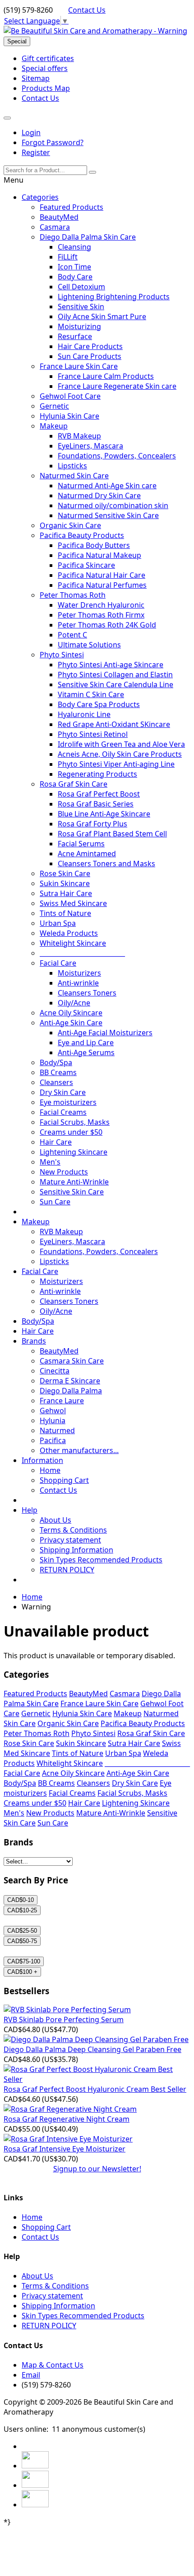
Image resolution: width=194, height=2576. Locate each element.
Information (42, 1460)
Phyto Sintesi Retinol (93, 734)
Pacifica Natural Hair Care (102, 575)
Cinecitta (55, 1371)
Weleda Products (69, 933)
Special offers (45, 68)
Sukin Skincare (65, 883)
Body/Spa (56, 1062)
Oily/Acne (74, 1003)
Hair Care (56, 1142)
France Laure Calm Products (106, 376)
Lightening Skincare (74, 1152)
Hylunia (53, 1420)
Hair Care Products (90, 346)
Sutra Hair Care (66, 893)
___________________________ (82, 953)
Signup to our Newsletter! (97, 2169)
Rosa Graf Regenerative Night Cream (67, 2119)
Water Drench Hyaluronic (101, 605)
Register (36, 152)
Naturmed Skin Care (74, 476)
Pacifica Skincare (86, 565)
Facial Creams (63, 1112)
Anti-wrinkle (78, 983)
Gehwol (53, 1411)
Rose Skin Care (65, 873)
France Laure (62, 1401)
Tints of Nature (65, 913)
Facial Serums (81, 844)
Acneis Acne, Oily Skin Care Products (120, 754)
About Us (55, 1520)
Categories (40, 197)
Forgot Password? (53, 142)
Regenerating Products (97, 774)
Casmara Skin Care (72, 1361)
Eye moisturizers (68, 1102)
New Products (64, 1172)
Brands (34, 1341)
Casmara (55, 227)
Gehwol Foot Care (70, 396)
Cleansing (74, 247)
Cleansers (56, 1082)
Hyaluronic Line (84, 714)
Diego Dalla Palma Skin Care (88, 237)
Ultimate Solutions (89, 645)
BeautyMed (59, 217)
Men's (50, 1162)
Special (17, 41)
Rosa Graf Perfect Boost (99, 794)
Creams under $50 (71, 1132)
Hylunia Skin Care (69, 416)
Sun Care (55, 1202)
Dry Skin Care (63, 1092)
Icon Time (74, 267)
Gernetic (54, 406)
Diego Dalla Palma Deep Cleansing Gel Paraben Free (92, 2049)
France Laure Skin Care (79, 366)
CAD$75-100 (24, 1961)
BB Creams (58, 1072)
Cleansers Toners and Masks (106, 863)
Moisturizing (79, 326)
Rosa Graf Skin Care (74, 784)
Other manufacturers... (79, 1450)
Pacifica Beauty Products (82, 535)
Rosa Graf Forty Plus (92, 824)
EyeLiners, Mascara (90, 446)
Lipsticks (72, 466)
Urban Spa (58, 923)
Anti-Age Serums (86, 1052)
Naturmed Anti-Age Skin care (107, 486)
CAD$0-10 (21, 1900)
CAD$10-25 (22, 1910)
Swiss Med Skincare (73, 903)
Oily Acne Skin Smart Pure (102, 316)
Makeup (54, 426)
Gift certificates (48, 58)
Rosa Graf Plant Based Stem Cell (112, 834)
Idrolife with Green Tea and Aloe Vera (121, 744)
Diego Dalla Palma (71, 1391)
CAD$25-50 (22, 1931)
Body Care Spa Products (99, 704)
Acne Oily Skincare (71, 1013)
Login (31, 132)
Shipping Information (76, 1550)
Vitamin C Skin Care (91, 694)
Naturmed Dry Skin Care (99, 495)
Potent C (72, 635)
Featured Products (72, 207)
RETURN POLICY (67, 1570)
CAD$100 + (22, 1972)
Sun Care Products (90, 356)
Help (30, 1510)
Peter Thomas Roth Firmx (101, 615)
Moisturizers (79, 973)
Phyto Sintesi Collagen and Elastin (115, 675)
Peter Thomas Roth (73, 595)
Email (31, 2375)
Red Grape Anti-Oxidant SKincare (114, 724)
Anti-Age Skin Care (71, 1023)
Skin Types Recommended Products (101, 1560)
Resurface (75, 336)
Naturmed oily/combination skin (113, 505)
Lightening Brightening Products (114, 297)
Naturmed (57, 1430)
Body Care (75, 277)
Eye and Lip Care (86, 1043)
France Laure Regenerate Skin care (117, 386)
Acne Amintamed (87, 854)
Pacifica (53, 1440)
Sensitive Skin (81, 307)
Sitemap (36, 78)
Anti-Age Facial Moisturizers (105, 1033)
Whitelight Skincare (73, 943)
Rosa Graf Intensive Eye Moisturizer (65, 2149)
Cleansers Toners (87, 993)
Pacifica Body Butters (94, 545)
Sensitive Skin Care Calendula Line (115, 684)
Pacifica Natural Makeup (99, 555)
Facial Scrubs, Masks (75, 1122)
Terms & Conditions (73, 1530)
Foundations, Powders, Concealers (117, 456)
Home (50, 1470)
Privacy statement (70, 1540)
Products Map (46, 88)
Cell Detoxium (81, 287)
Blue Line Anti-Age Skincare (104, 814)
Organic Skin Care (70, 525)
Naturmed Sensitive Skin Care (108, 515)
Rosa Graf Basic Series (96, 804)
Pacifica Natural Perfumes (102, 585)
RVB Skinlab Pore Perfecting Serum (64, 2019)
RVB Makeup (79, 436)
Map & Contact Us (53, 2365)
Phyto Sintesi (62, 655)
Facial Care (58, 963)
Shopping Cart (64, 1480)
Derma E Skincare (70, 1381)
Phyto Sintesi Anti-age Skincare (111, 665)
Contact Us (87, 10)
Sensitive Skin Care (72, 1192)
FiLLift (68, 257)
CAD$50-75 (22, 1941)
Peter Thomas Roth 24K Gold (107, 625)
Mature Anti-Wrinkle (74, 1182)
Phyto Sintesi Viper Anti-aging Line (116, 764)
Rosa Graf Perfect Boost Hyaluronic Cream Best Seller (95, 2089)
